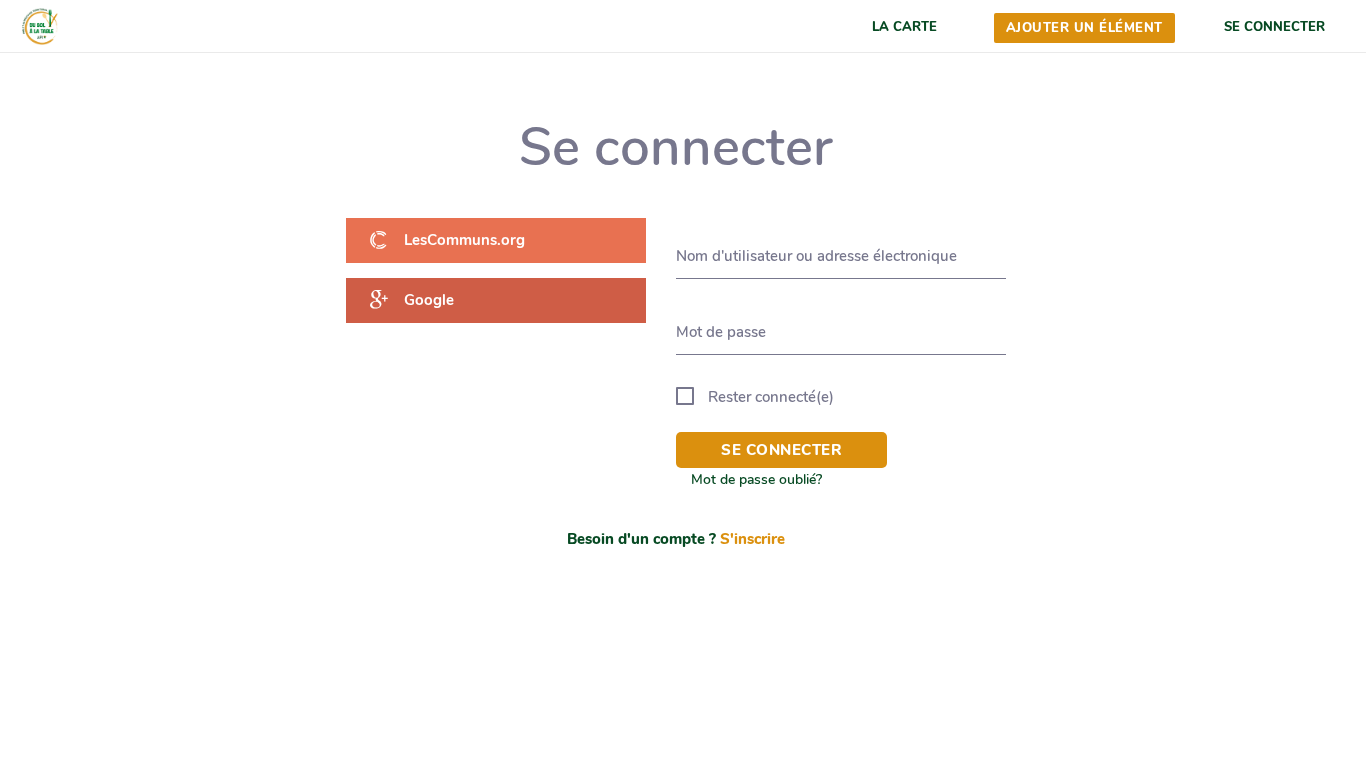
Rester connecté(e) (771, 397)
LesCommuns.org (463, 240)
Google (428, 300)
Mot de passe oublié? (756, 479)
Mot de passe (721, 332)
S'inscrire (752, 539)
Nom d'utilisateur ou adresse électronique (816, 256)
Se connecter (781, 450)
